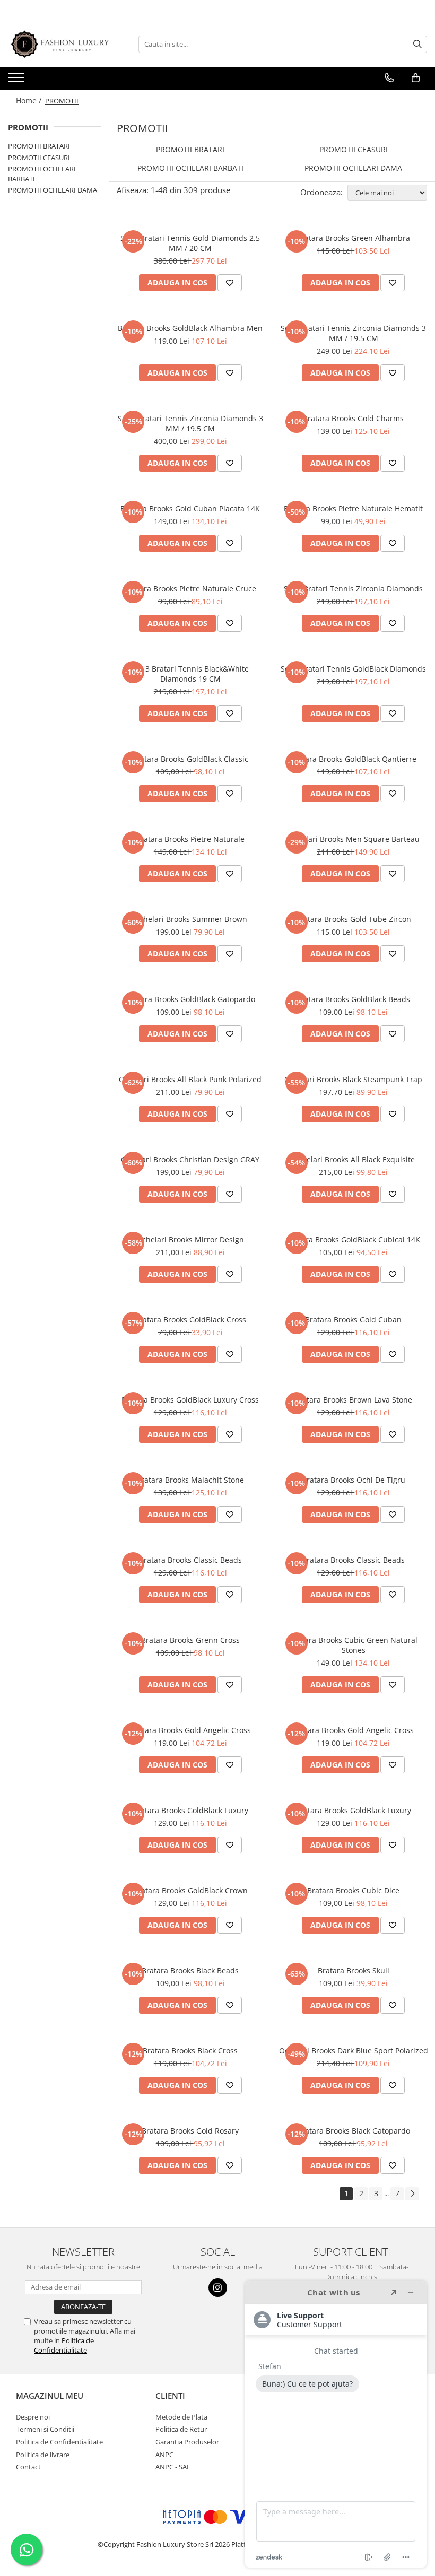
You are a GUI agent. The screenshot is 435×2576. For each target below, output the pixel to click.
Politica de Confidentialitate (64, 2345)
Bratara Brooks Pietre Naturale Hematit (353, 508)
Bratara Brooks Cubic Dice (353, 1890)
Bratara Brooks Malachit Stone (190, 1480)
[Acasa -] (61, 44)
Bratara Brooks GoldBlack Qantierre (353, 759)
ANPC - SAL (173, 2467)
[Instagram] (218, 2288)
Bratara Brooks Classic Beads (190, 1560)
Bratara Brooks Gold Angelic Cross (190, 1730)
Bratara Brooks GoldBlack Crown (190, 1890)
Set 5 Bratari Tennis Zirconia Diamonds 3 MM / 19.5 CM (190, 423)
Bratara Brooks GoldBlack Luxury (190, 1810)
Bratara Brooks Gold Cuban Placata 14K (190, 508)
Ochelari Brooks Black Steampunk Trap (353, 1079)
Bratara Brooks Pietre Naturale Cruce (190, 589)
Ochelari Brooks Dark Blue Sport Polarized (354, 2051)
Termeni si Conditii (45, 2429)
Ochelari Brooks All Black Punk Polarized (190, 1079)
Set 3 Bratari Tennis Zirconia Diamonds (353, 589)
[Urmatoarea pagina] (412, 2194)
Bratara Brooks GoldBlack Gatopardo (190, 999)
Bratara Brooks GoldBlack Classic (190, 759)
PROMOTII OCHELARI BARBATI (190, 168)
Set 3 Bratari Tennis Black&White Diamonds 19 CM (190, 674)
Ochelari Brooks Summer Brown (190, 919)
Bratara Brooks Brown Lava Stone (353, 1400)
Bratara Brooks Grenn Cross (190, 1640)
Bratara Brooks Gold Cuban (353, 1320)
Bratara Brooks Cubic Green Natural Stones (354, 1645)
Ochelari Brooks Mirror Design (190, 1239)
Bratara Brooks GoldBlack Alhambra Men (190, 328)
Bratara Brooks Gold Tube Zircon (353, 919)
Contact (28, 2467)
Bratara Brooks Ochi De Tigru (354, 1480)
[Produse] (17, 81)
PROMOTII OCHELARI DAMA (53, 190)
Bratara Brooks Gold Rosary (190, 2131)
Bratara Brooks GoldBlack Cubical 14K (353, 1239)
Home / (30, 101)
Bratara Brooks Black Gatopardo (354, 2131)
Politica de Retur (181, 2429)
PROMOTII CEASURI (39, 158)
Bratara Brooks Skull (354, 1970)
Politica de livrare (43, 2455)
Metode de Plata (181, 2417)
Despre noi (33, 2417)
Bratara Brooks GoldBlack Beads (353, 999)
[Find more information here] (336, 2424)
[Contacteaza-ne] (389, 78)
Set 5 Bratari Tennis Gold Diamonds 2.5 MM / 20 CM (190, 243)
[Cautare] (417, 44)
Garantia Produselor (187, 2442)
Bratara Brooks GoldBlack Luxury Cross (190, 1400)
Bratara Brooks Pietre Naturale (190, 839)
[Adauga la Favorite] (230, 283)
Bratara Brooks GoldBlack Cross (190, 1320)
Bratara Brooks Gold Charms (353, 418)
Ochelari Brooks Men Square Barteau (354, 839)
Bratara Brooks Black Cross (190, 2051)
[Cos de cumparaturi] (416, 78)
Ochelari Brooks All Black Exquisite (354, 1159)
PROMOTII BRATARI (39, 146)
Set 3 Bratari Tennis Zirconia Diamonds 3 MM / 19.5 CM (353, 333)
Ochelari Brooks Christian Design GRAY (190, 1159)
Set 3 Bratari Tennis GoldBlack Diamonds (353, 669)
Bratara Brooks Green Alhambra (353, 238)
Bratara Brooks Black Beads (190, 1970)
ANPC (164, 2455)
